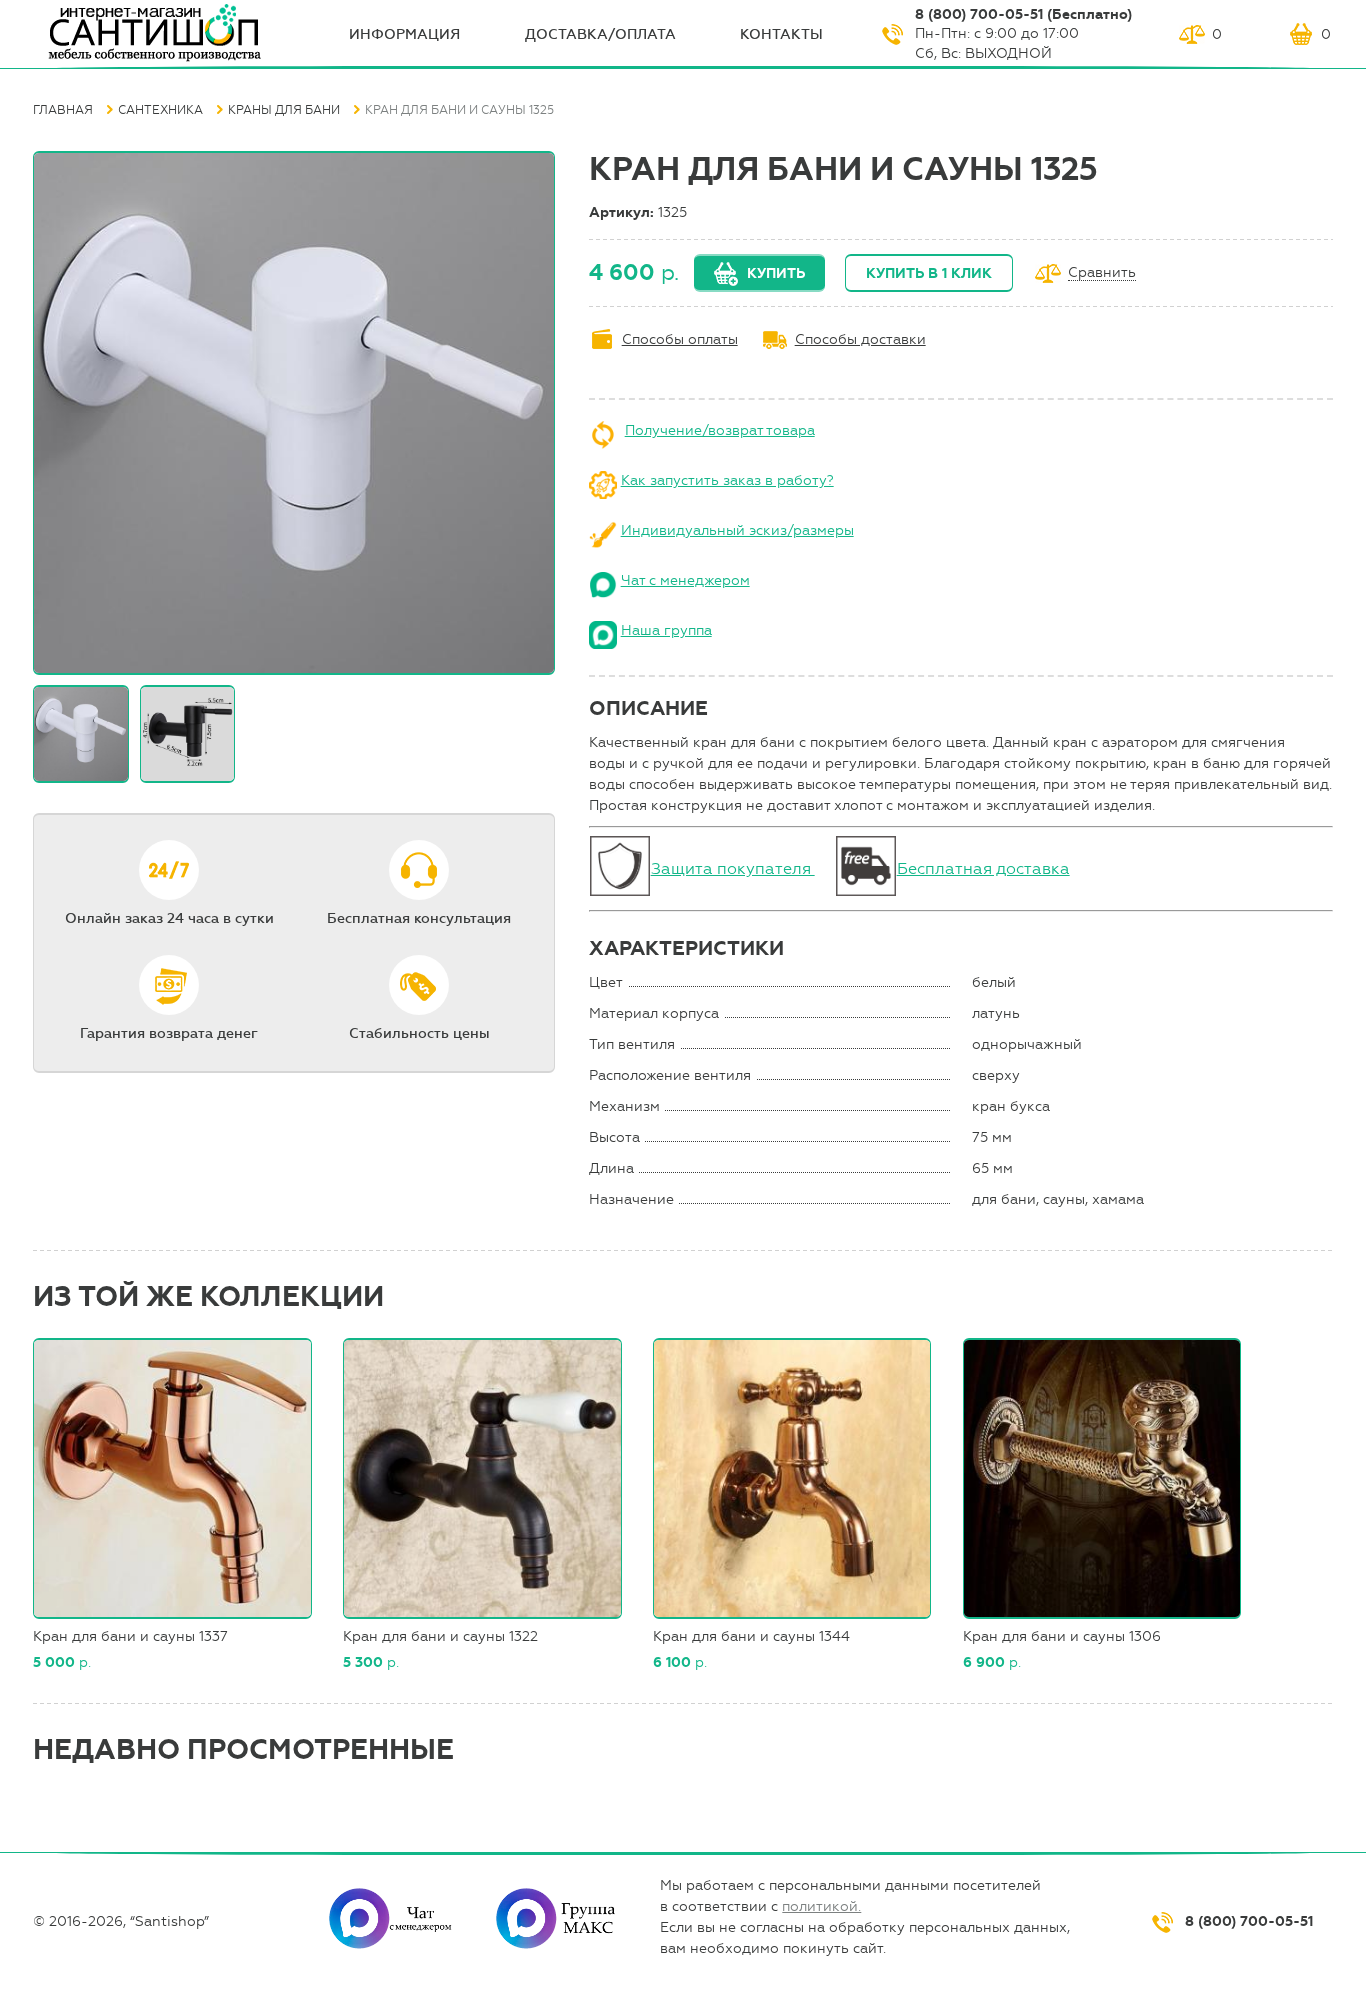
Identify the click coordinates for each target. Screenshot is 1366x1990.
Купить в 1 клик (929, 273)
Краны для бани (284, 110)
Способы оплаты (680, 339)
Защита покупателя (733, 868)
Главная (63, 110)
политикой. (821, 1906)
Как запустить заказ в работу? (727, 480)
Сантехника (160, 110)
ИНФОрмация (404, 34)
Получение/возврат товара (720, 430)
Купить (776, 273)
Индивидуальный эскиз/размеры (737, 530)
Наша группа (666, 630)
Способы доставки (860, 339)
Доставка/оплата (600, 34)
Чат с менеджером (685, 580)
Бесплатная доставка (983, 868)
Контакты (781, 34)
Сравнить (1102, 273)
